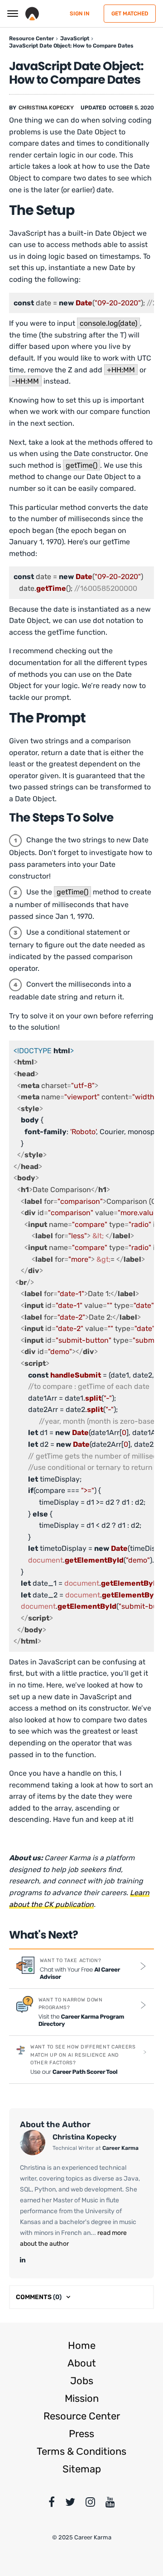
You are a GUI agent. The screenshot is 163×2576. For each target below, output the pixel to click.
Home (82, 2345)
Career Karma (120, 2148)
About (82, 2363)
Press (81, 2434)
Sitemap (82, 2469)
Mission (82, 2398)
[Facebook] (52, 2504)
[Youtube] (110, 2504)
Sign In (79, 14)
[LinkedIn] (23, 2260)
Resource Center (82, 2416)
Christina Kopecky (46, 108)
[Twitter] (70, 2504)
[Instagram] (90, 2504)
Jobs (82, 2381)
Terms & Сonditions (81, 2451)
